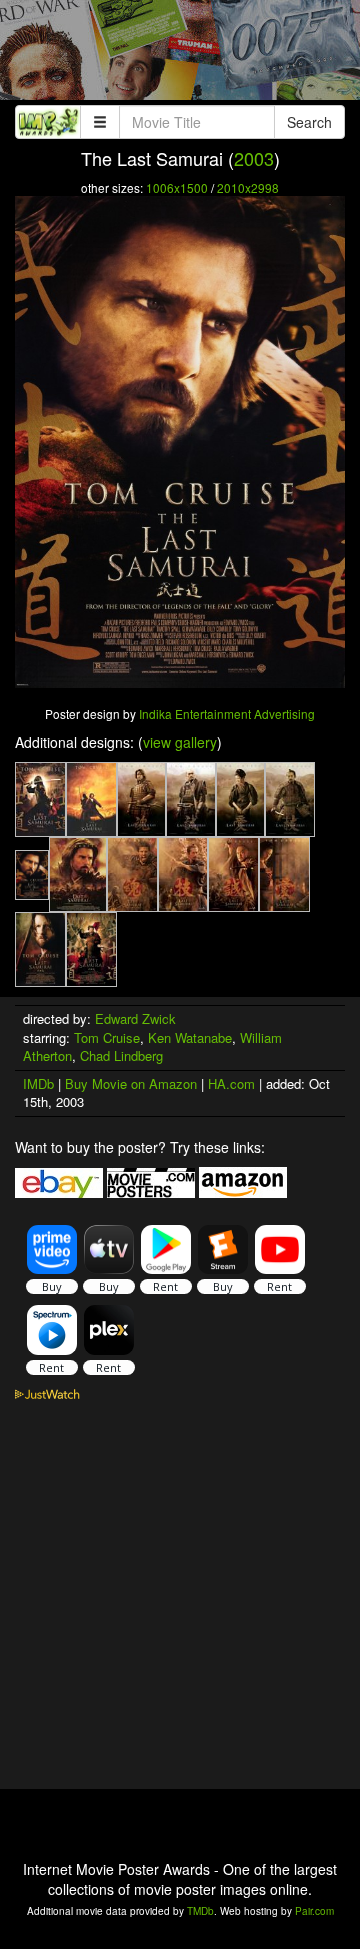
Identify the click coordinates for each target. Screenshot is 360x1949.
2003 (254, 158)
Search (309, 122)
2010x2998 (248, 187)
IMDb (38, 1083)
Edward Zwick (135, 1018)
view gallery (180, 742)
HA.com (231, 1083)
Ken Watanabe (190, 1037)
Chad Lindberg (121, 1055)
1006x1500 (177, 187)
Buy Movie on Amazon (131, 1083)
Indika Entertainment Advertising (227, 713)
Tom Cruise (107, 1037)
